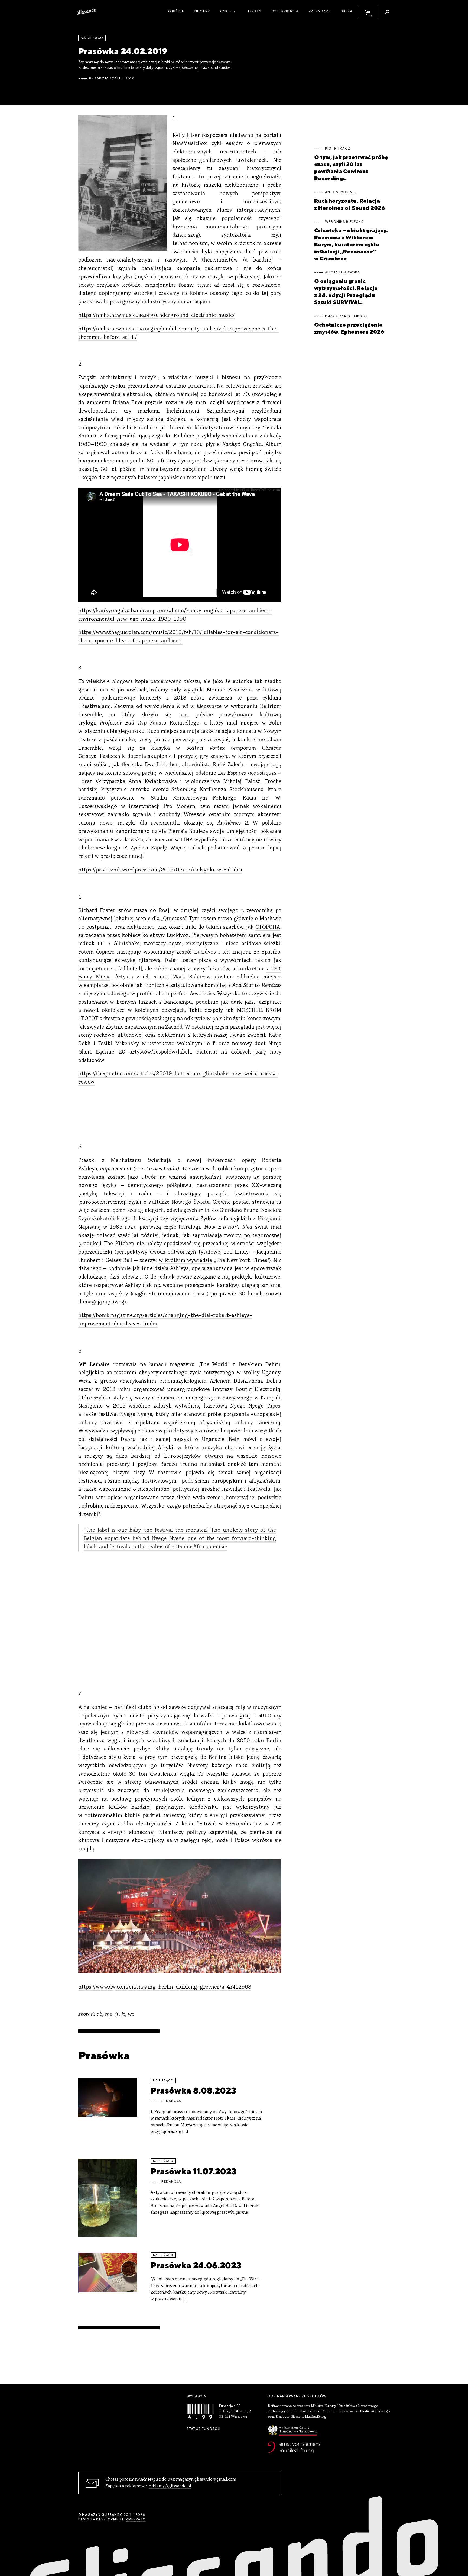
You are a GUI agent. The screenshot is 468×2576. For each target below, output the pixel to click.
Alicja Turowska (342, 272)
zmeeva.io (136, 2519)
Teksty (254, 11)
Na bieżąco (92, 38)
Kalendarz (320, 11)
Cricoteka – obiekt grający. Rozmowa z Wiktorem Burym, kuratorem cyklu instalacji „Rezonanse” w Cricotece (351, 244)
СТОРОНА (268, 927)
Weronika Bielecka (344, 222)
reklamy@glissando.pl (170, 2486)
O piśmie (176, 11)
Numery (202, 11)
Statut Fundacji (204, 2429)
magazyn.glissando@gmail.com (206, 2480)
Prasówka (104, 2055)
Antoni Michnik (341, 192)
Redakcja (99, 78)
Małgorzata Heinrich (347, 316)
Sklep (347, 11)
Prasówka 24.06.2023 (196, 2265)
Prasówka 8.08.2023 (193, 2090)
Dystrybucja (285, 11)
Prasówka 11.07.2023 (194, 2171)
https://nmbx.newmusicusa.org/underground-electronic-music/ (157, 316)
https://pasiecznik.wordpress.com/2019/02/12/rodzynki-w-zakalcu (160, 870)
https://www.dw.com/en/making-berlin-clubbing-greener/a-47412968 (165, 1987)
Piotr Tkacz (338, 149)
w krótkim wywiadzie (185, 1261)
